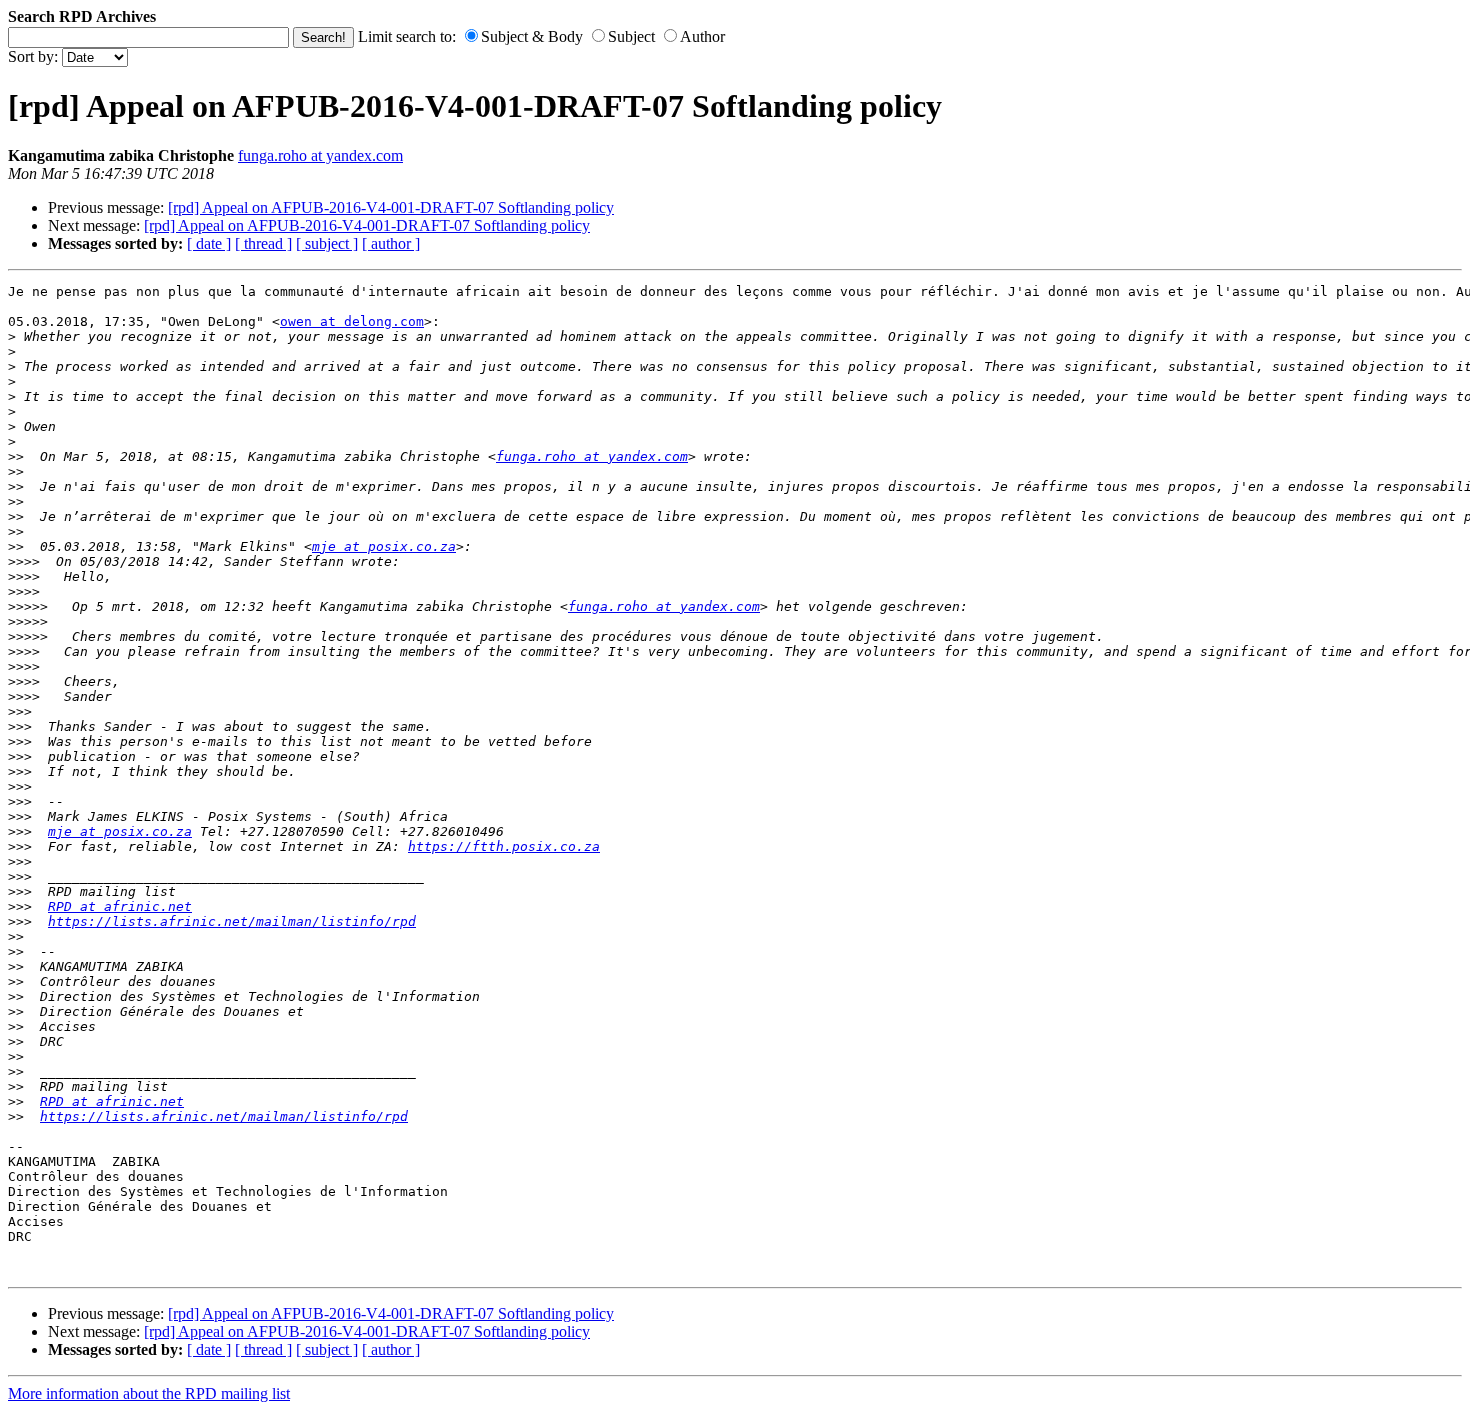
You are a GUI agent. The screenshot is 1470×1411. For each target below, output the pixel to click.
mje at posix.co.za (384, 546)
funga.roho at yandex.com (320, 155)
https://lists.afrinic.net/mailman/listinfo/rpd (232, 921)
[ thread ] (263, 243)
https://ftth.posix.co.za (504, 846)
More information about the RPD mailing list (149, 1393)
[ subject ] (327, 243)
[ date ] (209, 243)
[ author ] (391, 243)
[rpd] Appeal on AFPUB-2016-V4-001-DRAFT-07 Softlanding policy (391, 207)
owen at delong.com (352, 321)
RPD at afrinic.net (120, 906)
